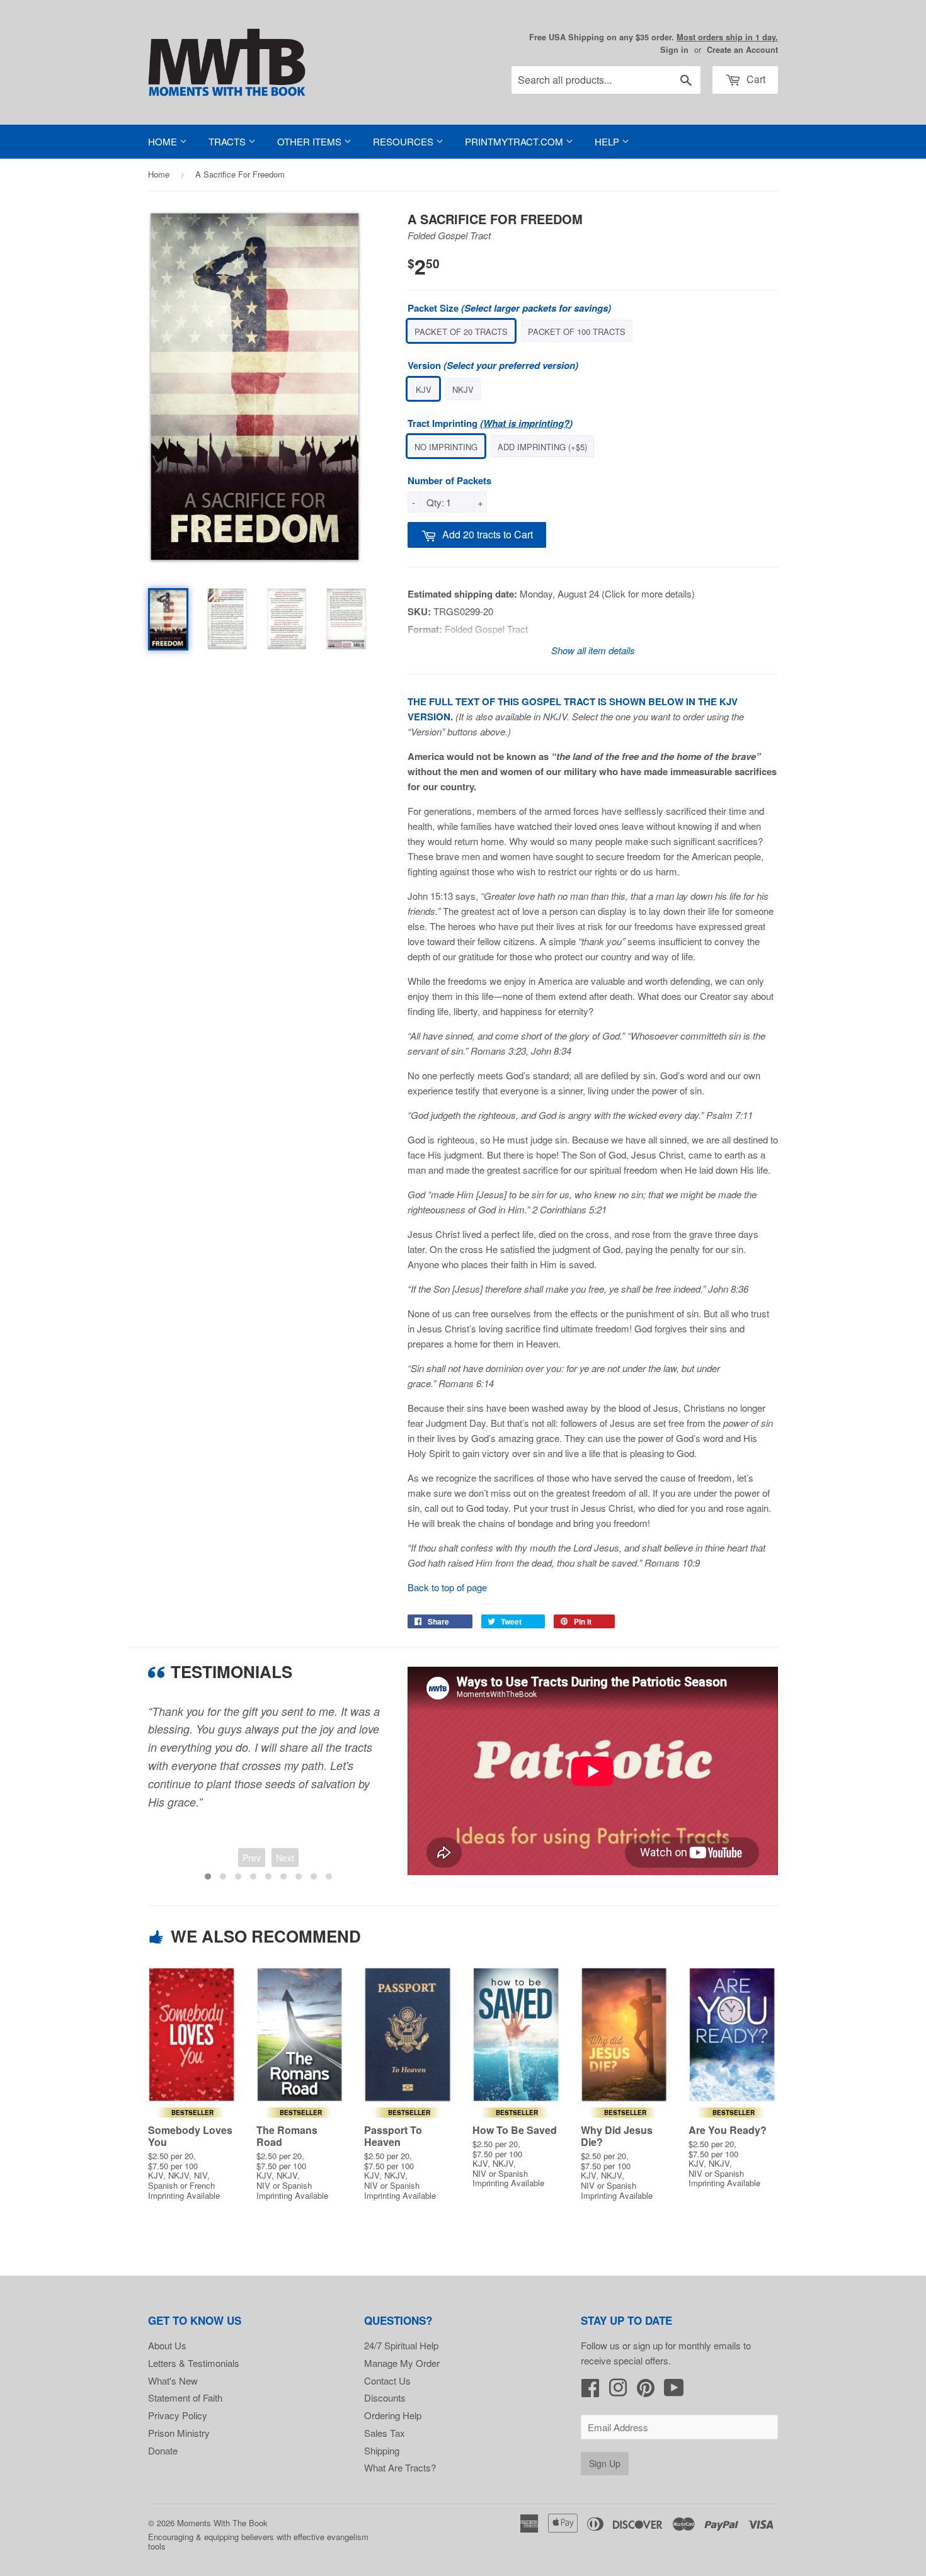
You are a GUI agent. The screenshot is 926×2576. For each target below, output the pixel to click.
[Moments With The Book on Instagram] (618, 2391)
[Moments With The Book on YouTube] (674, 2391)
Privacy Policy (178, 2415)
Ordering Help (393, 2415)
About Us (167, 2345)
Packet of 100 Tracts (577, 332)
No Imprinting (446, 447)
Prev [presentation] (252, 1858)
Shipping (382, 2450)
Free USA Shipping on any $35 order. (654, 37)
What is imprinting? (526, 423)
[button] (208, 1876)
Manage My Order (402, 2363)
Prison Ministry (179, 2433)
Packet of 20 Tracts (461, 332)
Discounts (385, 2397)
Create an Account (742, 50)
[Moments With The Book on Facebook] (590, 2391)
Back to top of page (447, 1587)
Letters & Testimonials (194, 2363)
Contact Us (387, 2380)
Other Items (311, 141)
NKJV (463, 389)
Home (164, 141)
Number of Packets (449, 480)
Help (608, 141)
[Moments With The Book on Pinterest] (646, 2391)
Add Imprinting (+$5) (542, 447)
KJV (424, 389)
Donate (163, 2450)
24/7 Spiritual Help (401, 2345)
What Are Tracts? (400, 2467)
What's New (173, 2380)
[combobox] (606, 80)
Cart (755, 79)
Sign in (674, 50)
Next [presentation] (285, 1858)
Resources (404, 141)
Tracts (228, 141)
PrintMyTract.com (515, 141)
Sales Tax (385, 2433)
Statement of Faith (185, 2397)
